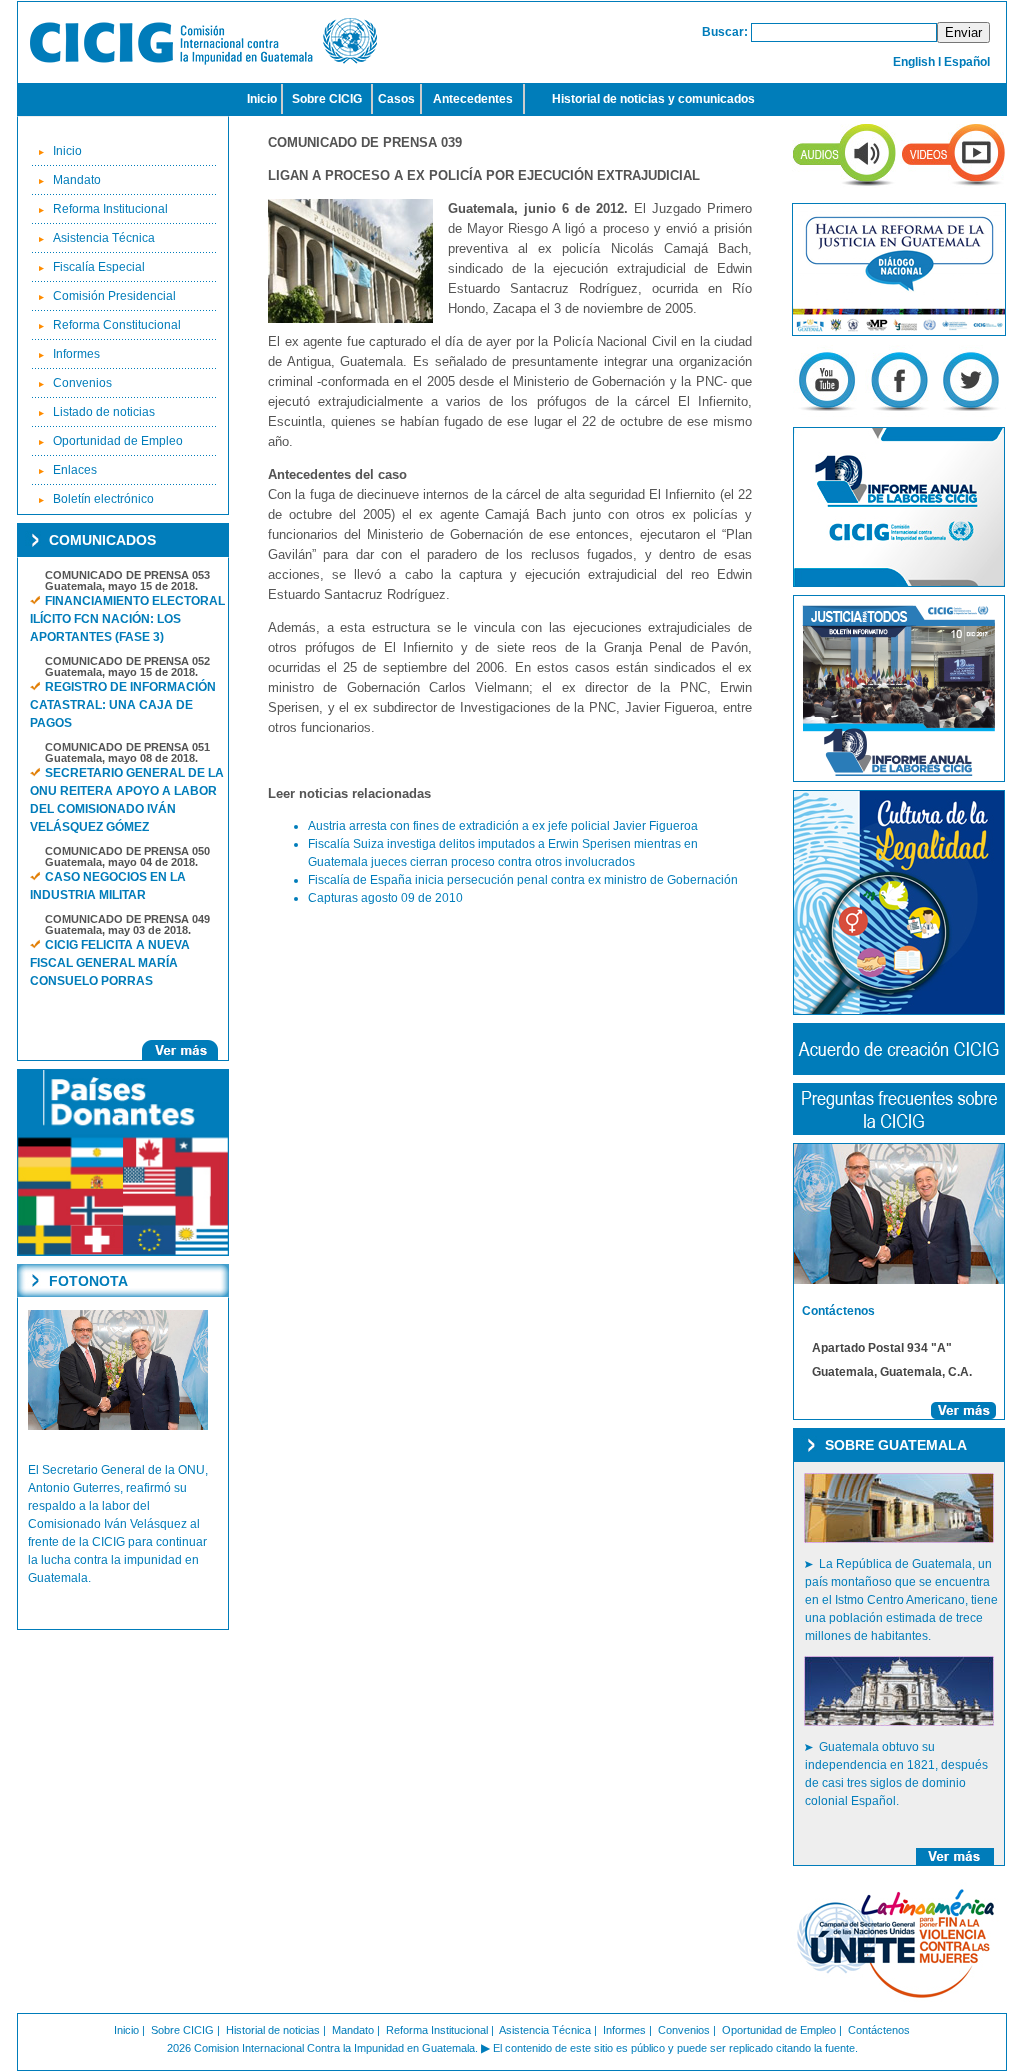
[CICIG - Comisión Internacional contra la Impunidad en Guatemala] (203, 61)
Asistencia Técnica (104, 238)
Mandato (77, 180)
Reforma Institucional (110, 209)
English (914, 62)
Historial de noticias (273, 2030)
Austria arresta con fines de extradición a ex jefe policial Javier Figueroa (503, 826)
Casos (396, 99)
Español (967, 62)
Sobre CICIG (327, 99)
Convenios (82, 383)
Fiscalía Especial (99, 267)
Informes (76, 354)
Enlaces (75, 470)
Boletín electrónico (103, 499)
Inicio (262, 99)
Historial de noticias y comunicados (653, 99)
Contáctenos (879, 2030)
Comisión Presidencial (114, 296)
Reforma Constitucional (117, 325)
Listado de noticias (104, 412)
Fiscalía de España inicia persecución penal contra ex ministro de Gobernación (523, 880)
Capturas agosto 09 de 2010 (385, 898)
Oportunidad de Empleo (118, 441)
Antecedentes (473, 99)
